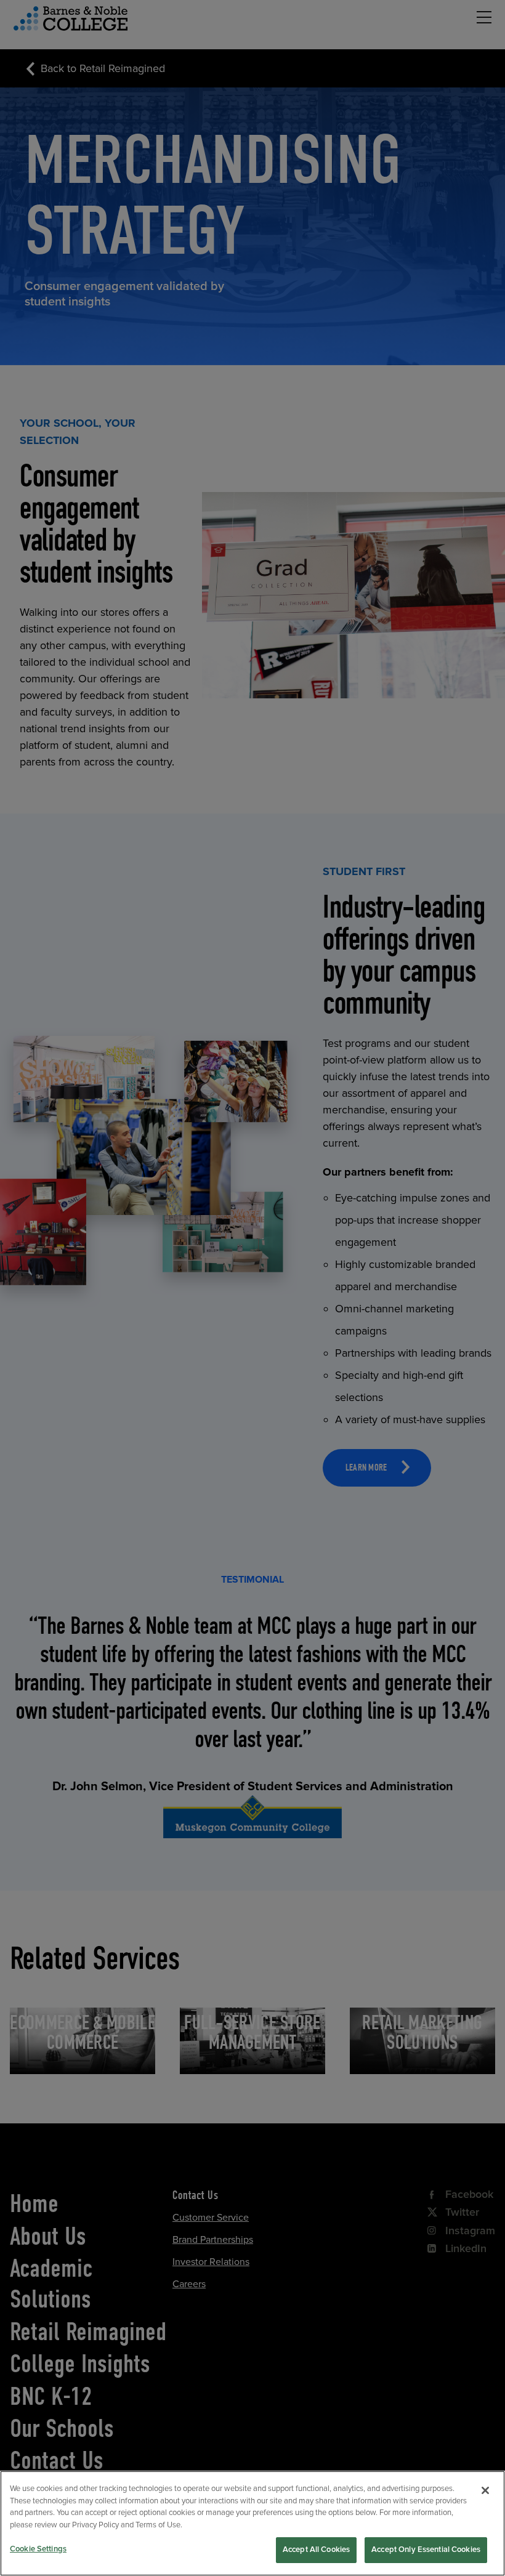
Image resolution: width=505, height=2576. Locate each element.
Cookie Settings (38, 2549)
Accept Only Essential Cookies (426, 2550)
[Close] (485, 2490)
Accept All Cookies (316, 2550)
